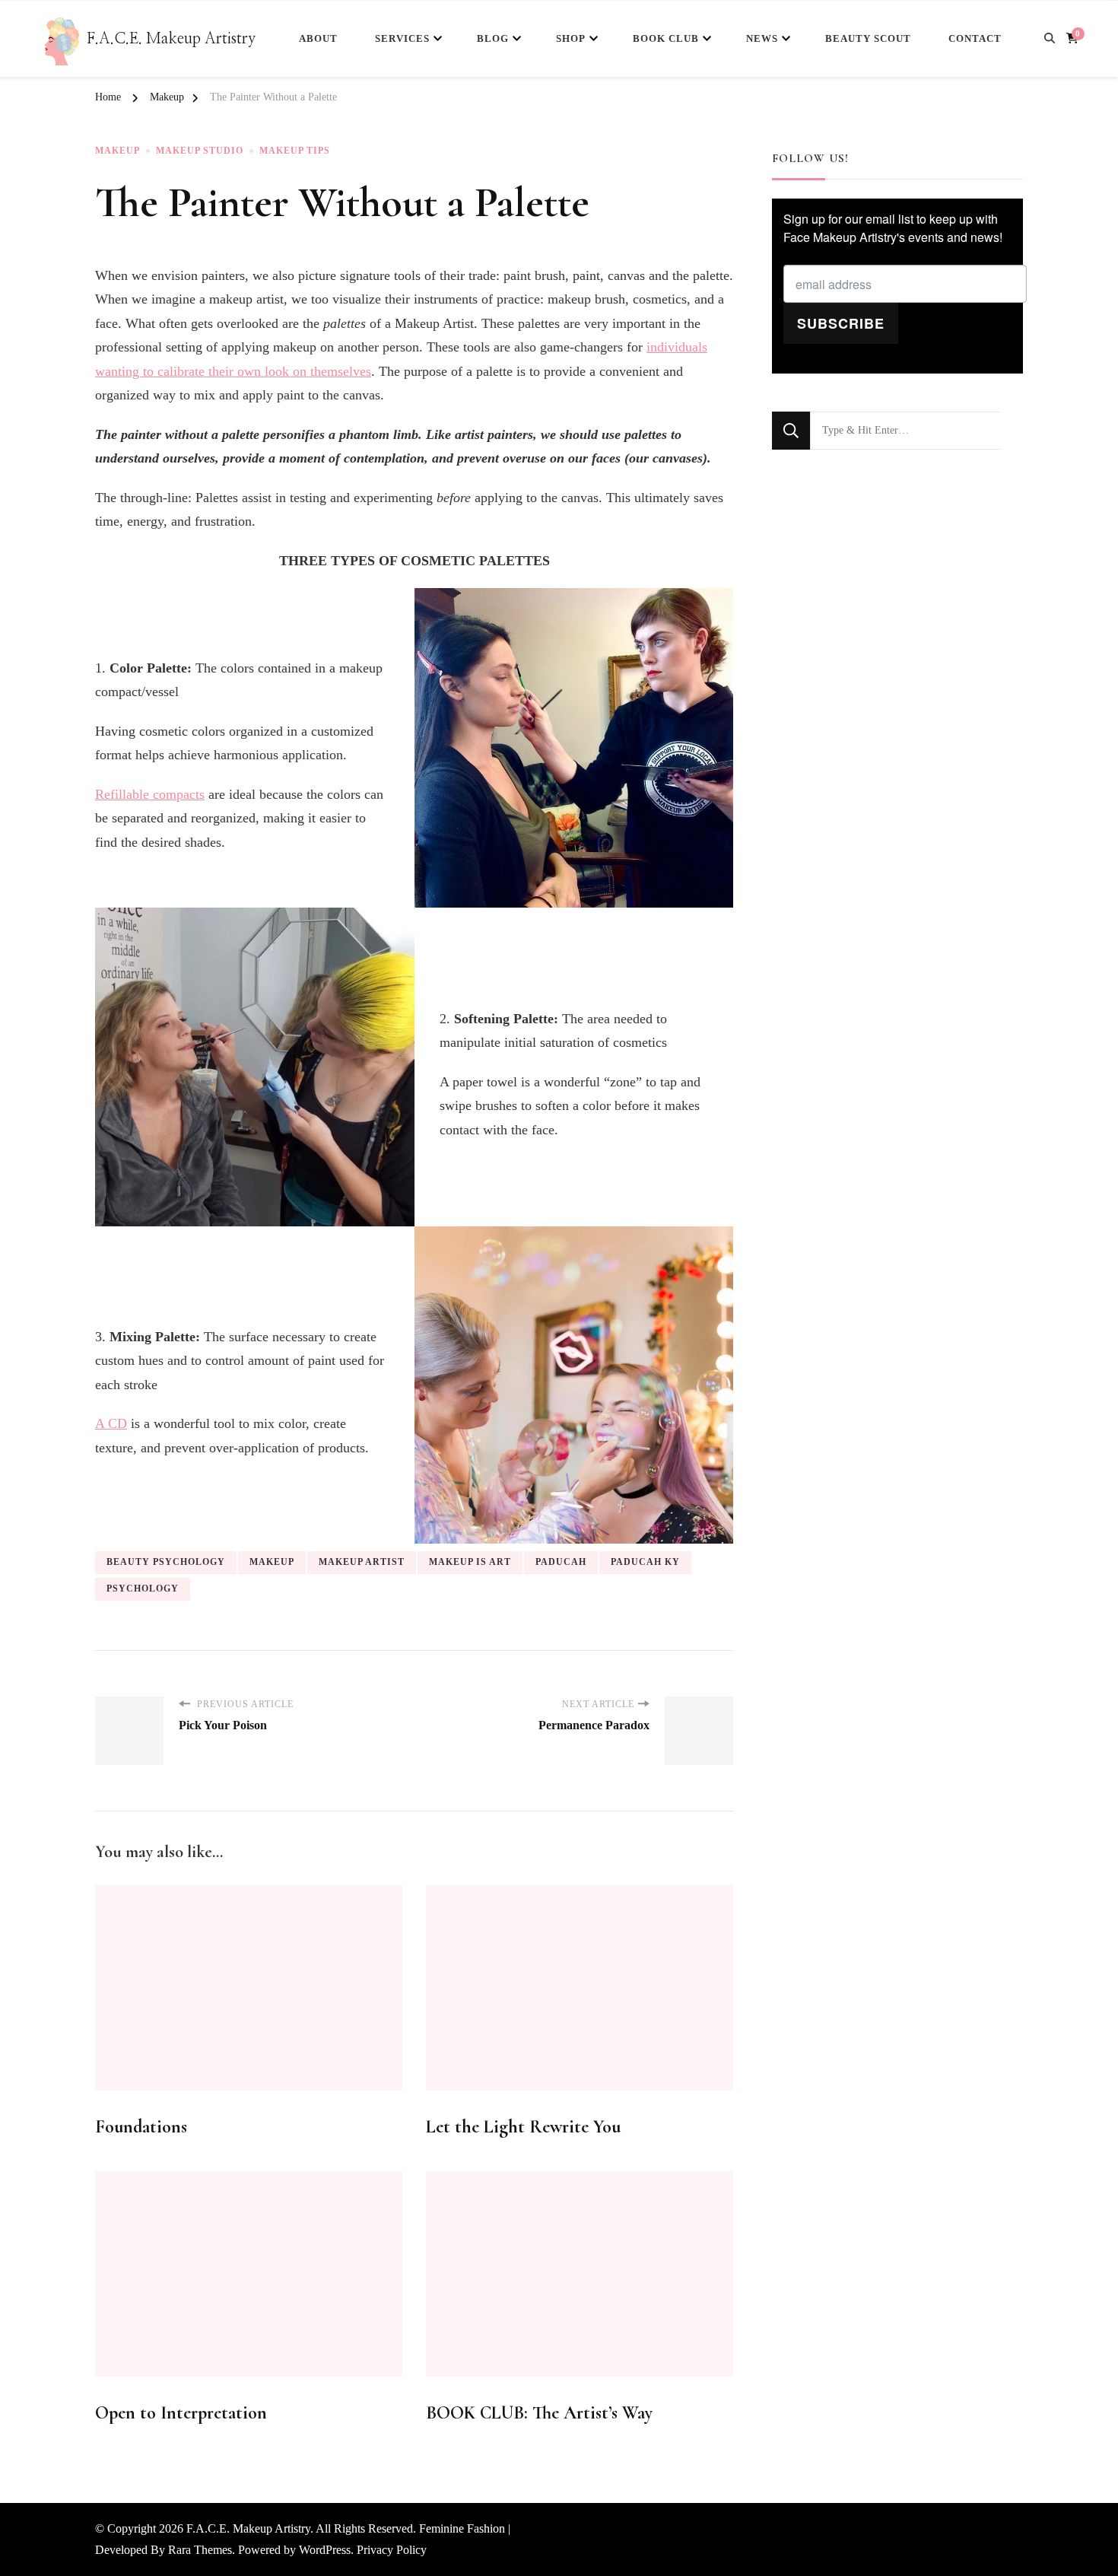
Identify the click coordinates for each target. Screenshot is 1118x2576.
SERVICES (402, 38)
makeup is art (470, 1562)
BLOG (493, 38)
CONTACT (975, 38)
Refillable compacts (150, 794)
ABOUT (318, 38)
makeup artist (362, 1562)
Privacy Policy (392, 2550)
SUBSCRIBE (841, 323)
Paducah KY (645, 1562)
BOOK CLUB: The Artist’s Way (539, 2413)
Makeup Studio (200, 151)
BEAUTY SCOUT (868, 38)
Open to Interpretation (181, 2413)
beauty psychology (166, 1562)
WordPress (325, 2550)
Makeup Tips (295, 151)
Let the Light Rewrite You (523, 2127)
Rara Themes (200, 2550)
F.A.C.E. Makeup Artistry (171, 39)
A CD (111, 1423)
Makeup (118, 151)
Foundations (141, 2127)
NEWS (762, 38)
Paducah (561, 1562)
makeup (272, 1562)
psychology (143, 1589)
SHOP (571, 38)
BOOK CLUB (666, 38)
